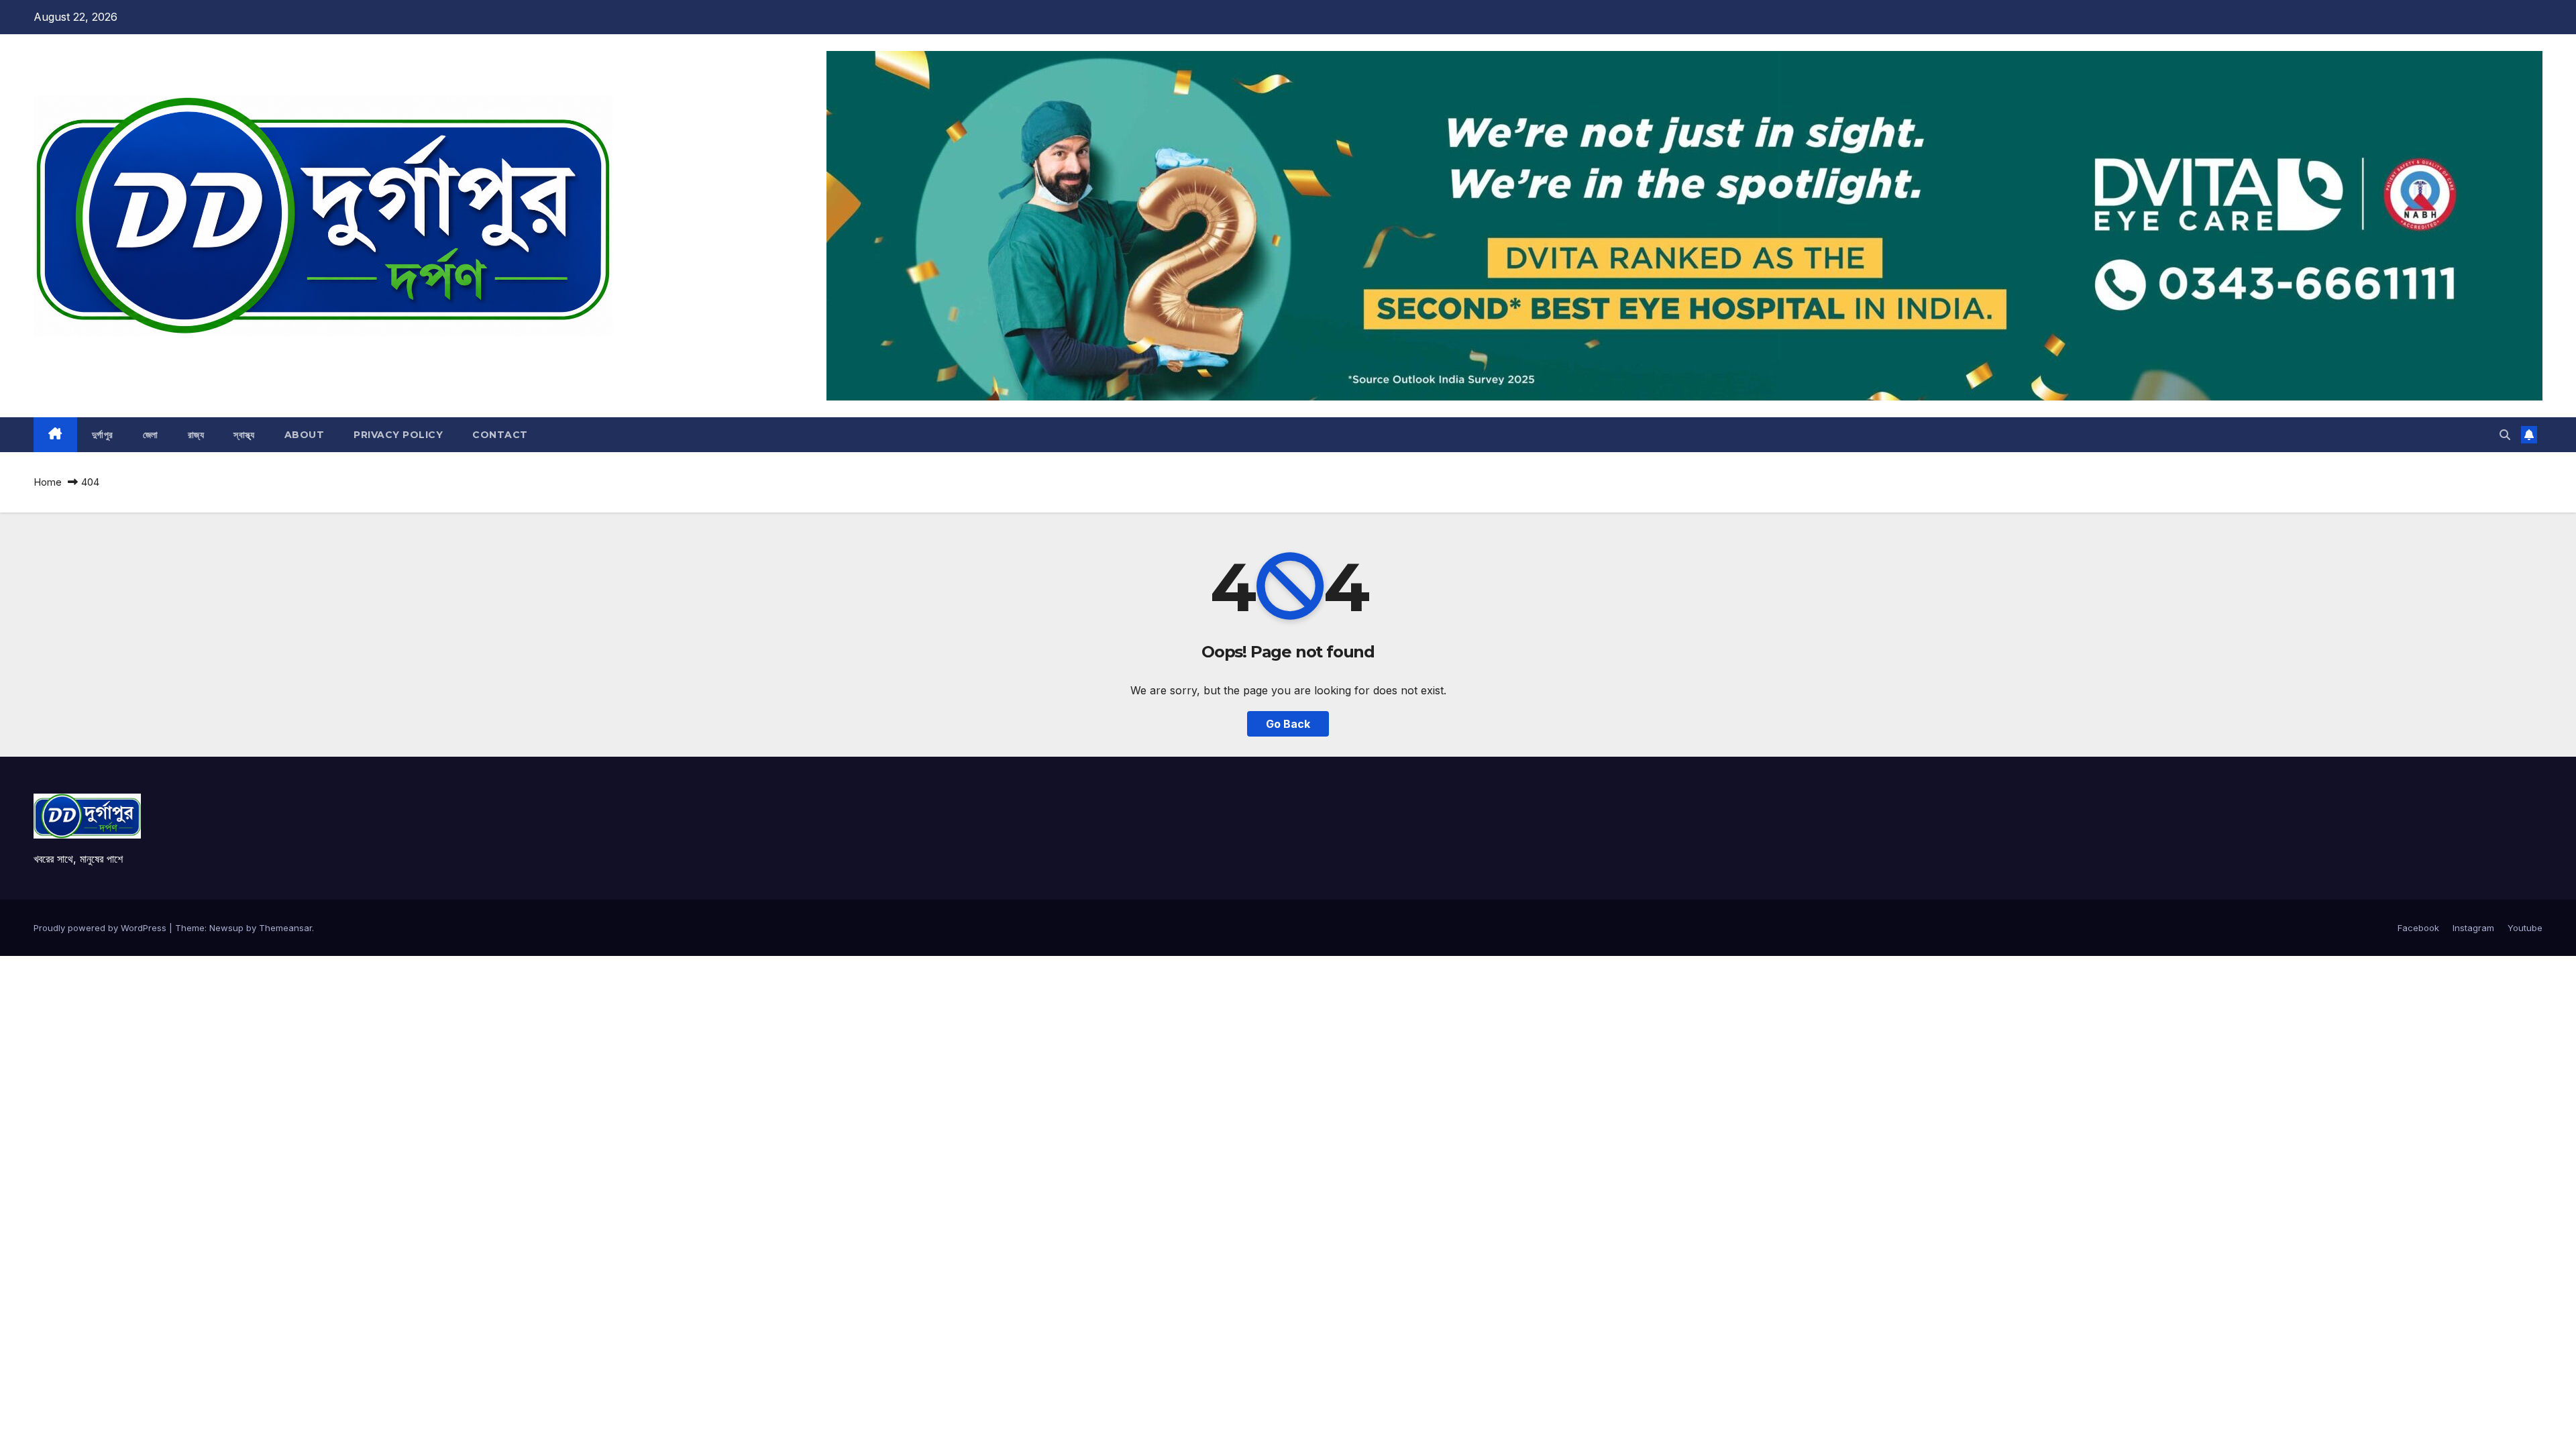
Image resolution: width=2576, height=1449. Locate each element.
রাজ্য (196, 435)
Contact (500, 435)
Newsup (226, 928)
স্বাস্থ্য (244, 435)
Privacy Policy (398, 435)
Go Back (1288, 724)
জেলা (151, 435)
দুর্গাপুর (103, 435)
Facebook (2418, 928)
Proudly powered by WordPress (101, 928)
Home (48, 482)
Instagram (2473, 928)
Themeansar (285, 928)
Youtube (2525, 928)
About (305, 435)
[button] (2505, 435)
